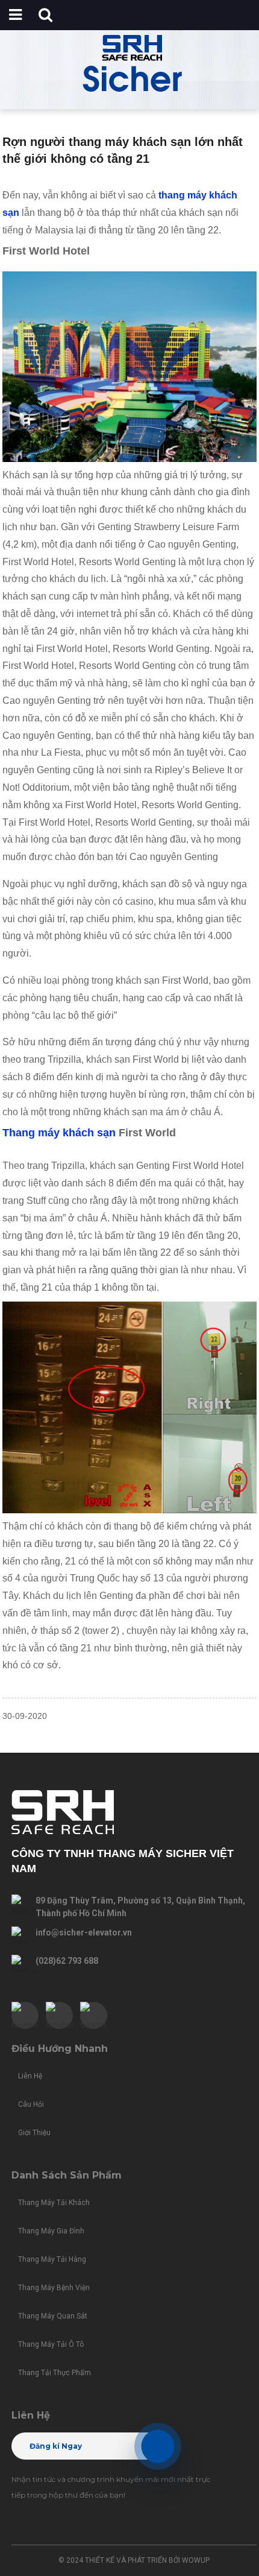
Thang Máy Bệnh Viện (54, 2288)
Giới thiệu (34, 2133)
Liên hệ (30, 2076)
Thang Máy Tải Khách (54, 2203)
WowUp (196, 2560)
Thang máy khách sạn (59, 1133)
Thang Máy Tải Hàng (52, 2259)
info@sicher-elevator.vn (84, 1932)
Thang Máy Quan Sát (53, 2316)
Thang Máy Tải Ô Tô (51, 2344)
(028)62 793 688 (67, 1961)
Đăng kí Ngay (56, 2446)
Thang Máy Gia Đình (51, 2231)
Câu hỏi (31, 2104)
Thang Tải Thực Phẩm (55, 2373)
